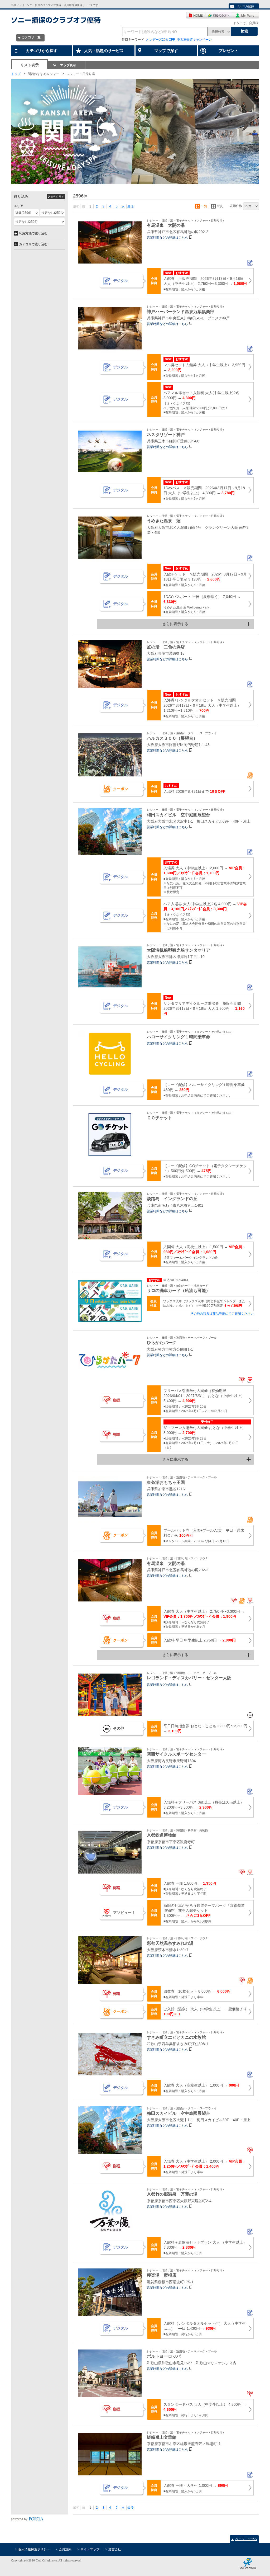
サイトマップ (90, 2549)
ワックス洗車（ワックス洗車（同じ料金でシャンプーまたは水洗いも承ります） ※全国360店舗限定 (204, 1303)
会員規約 (65, 2549)
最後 (131, 206)
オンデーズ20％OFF (160, 40)
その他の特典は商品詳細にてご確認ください (222, 1314)
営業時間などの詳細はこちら (167, 238)
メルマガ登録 (245, 6)
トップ (16, 74)
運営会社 (115, 2549)
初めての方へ (219, 15)
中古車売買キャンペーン (194, 40)
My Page (245, 15)
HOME (196, 15)
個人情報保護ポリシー (34, 2549)
